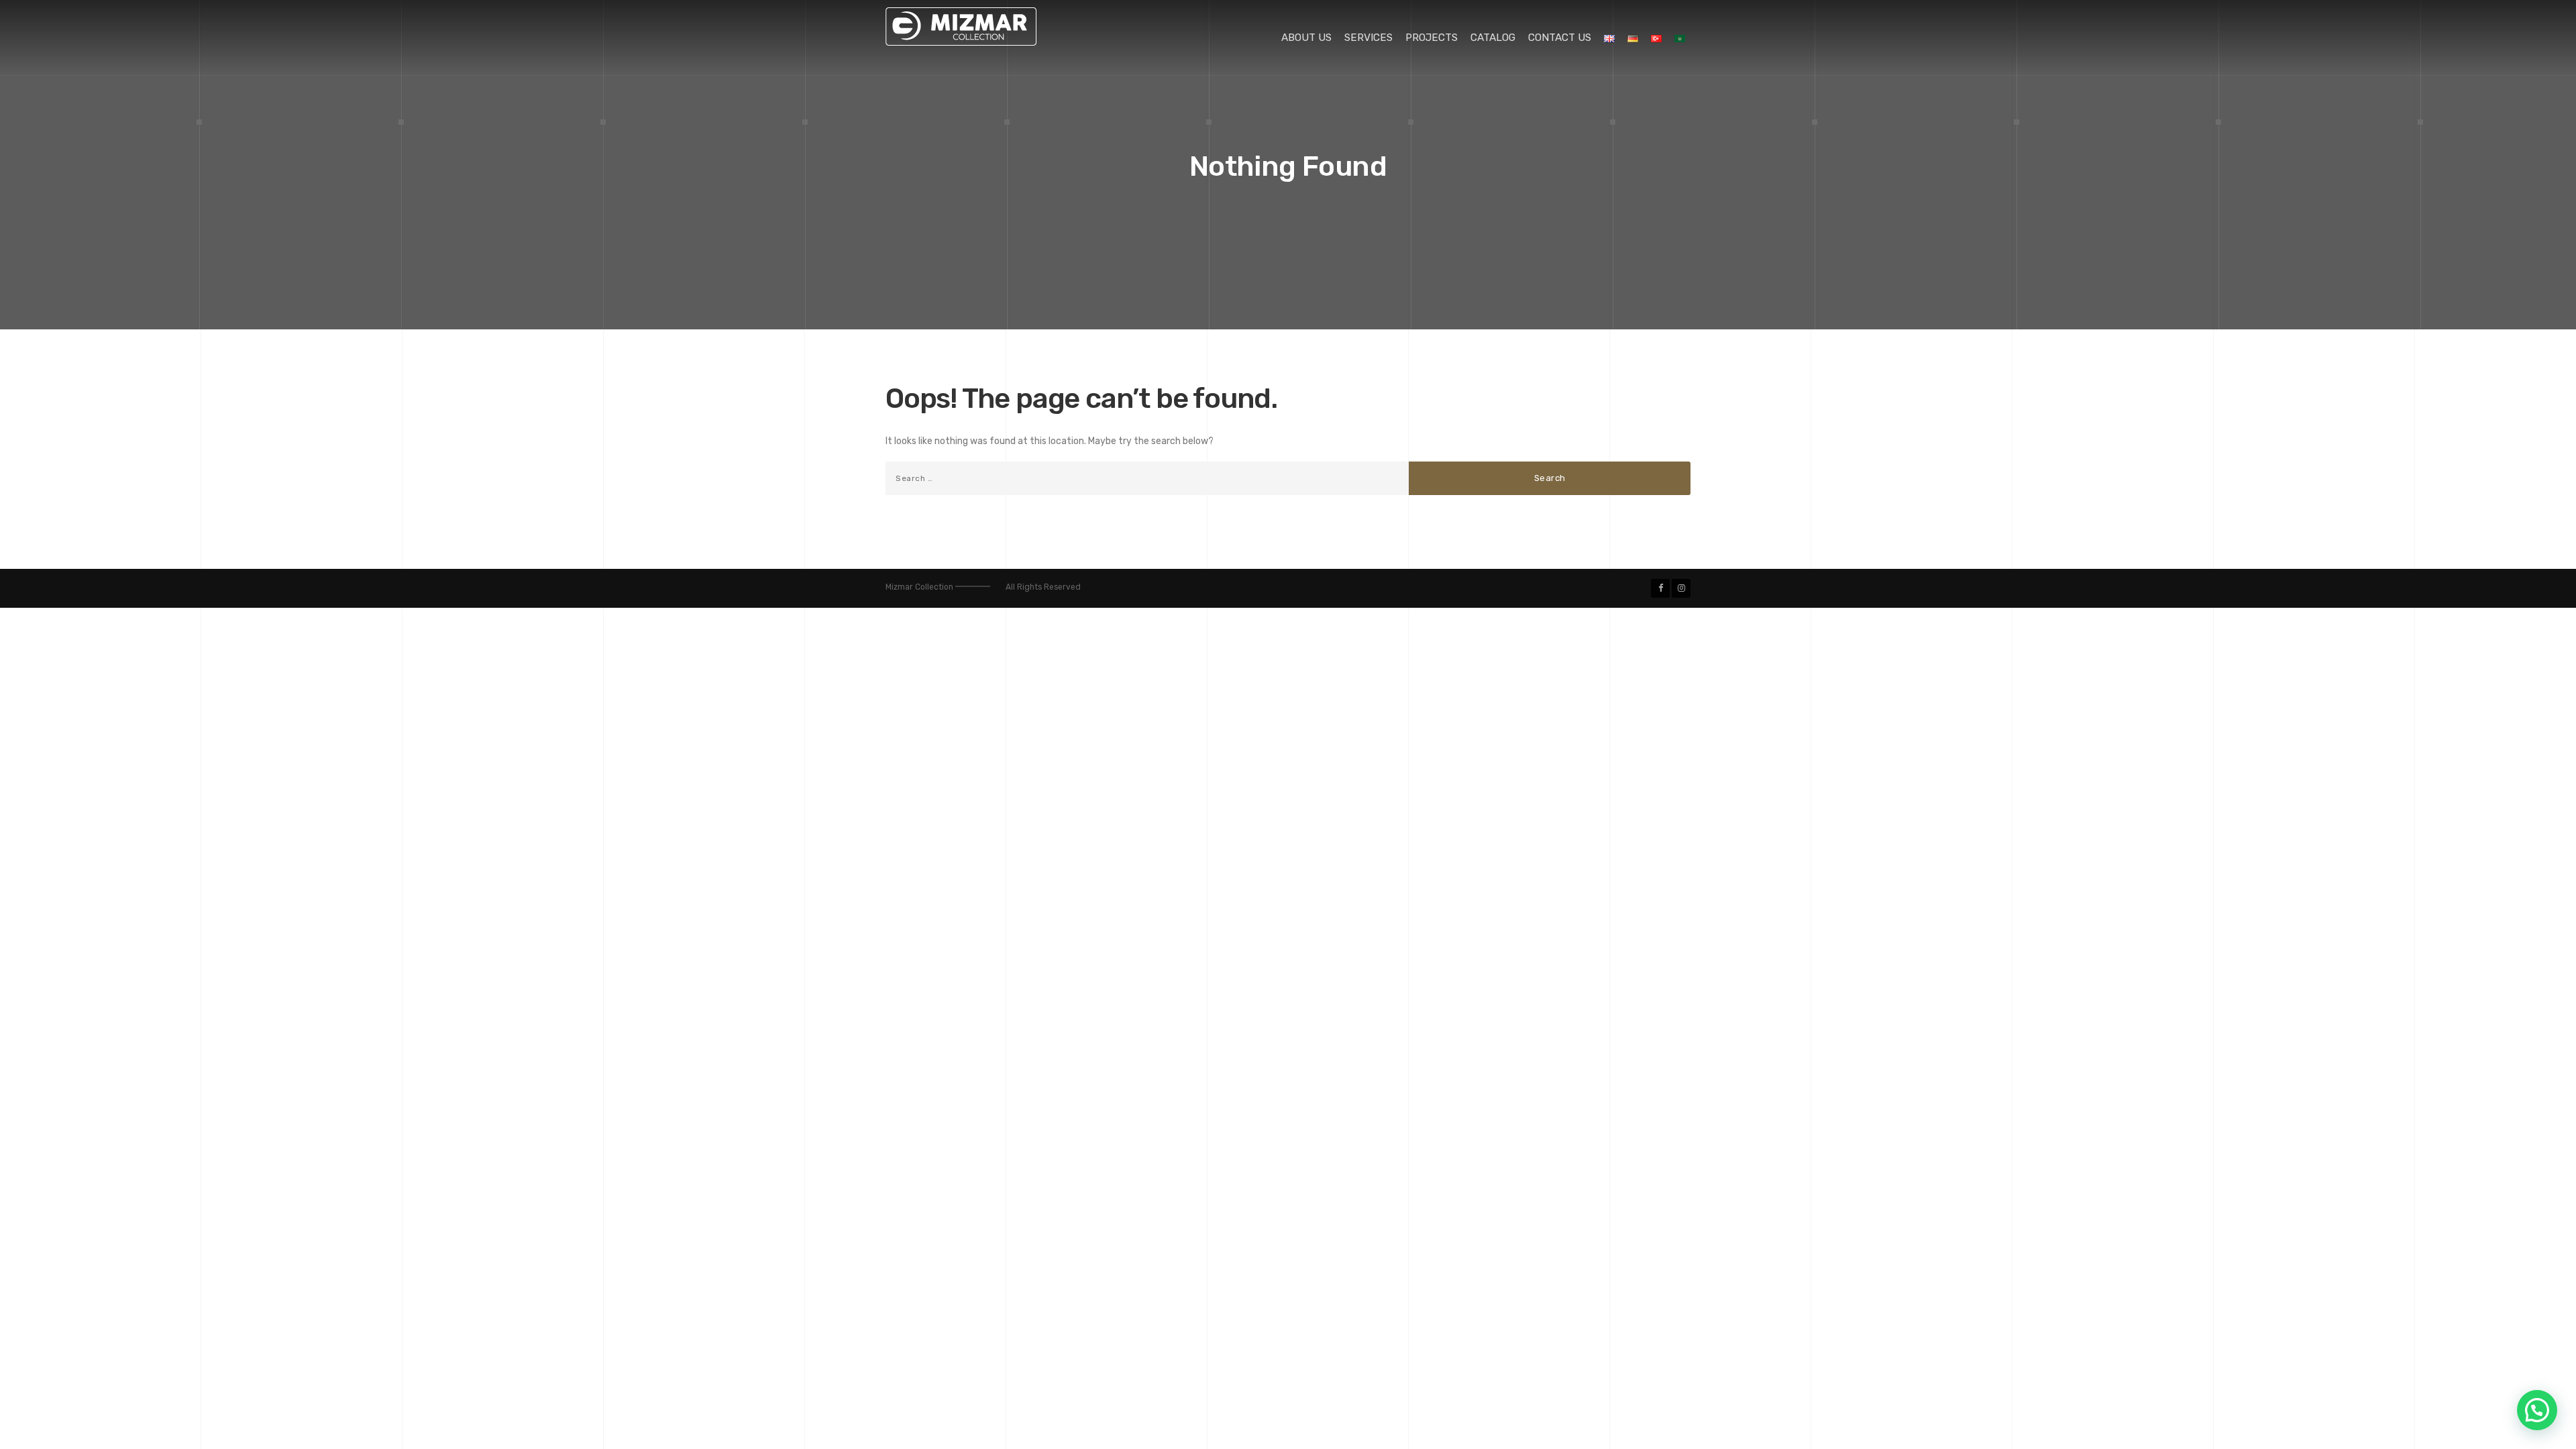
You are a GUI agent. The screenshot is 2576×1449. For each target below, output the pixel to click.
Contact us (1560, 38)
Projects (1432, 38)
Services (1368, 38)
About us (1306, 38)
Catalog (1493, 38)
